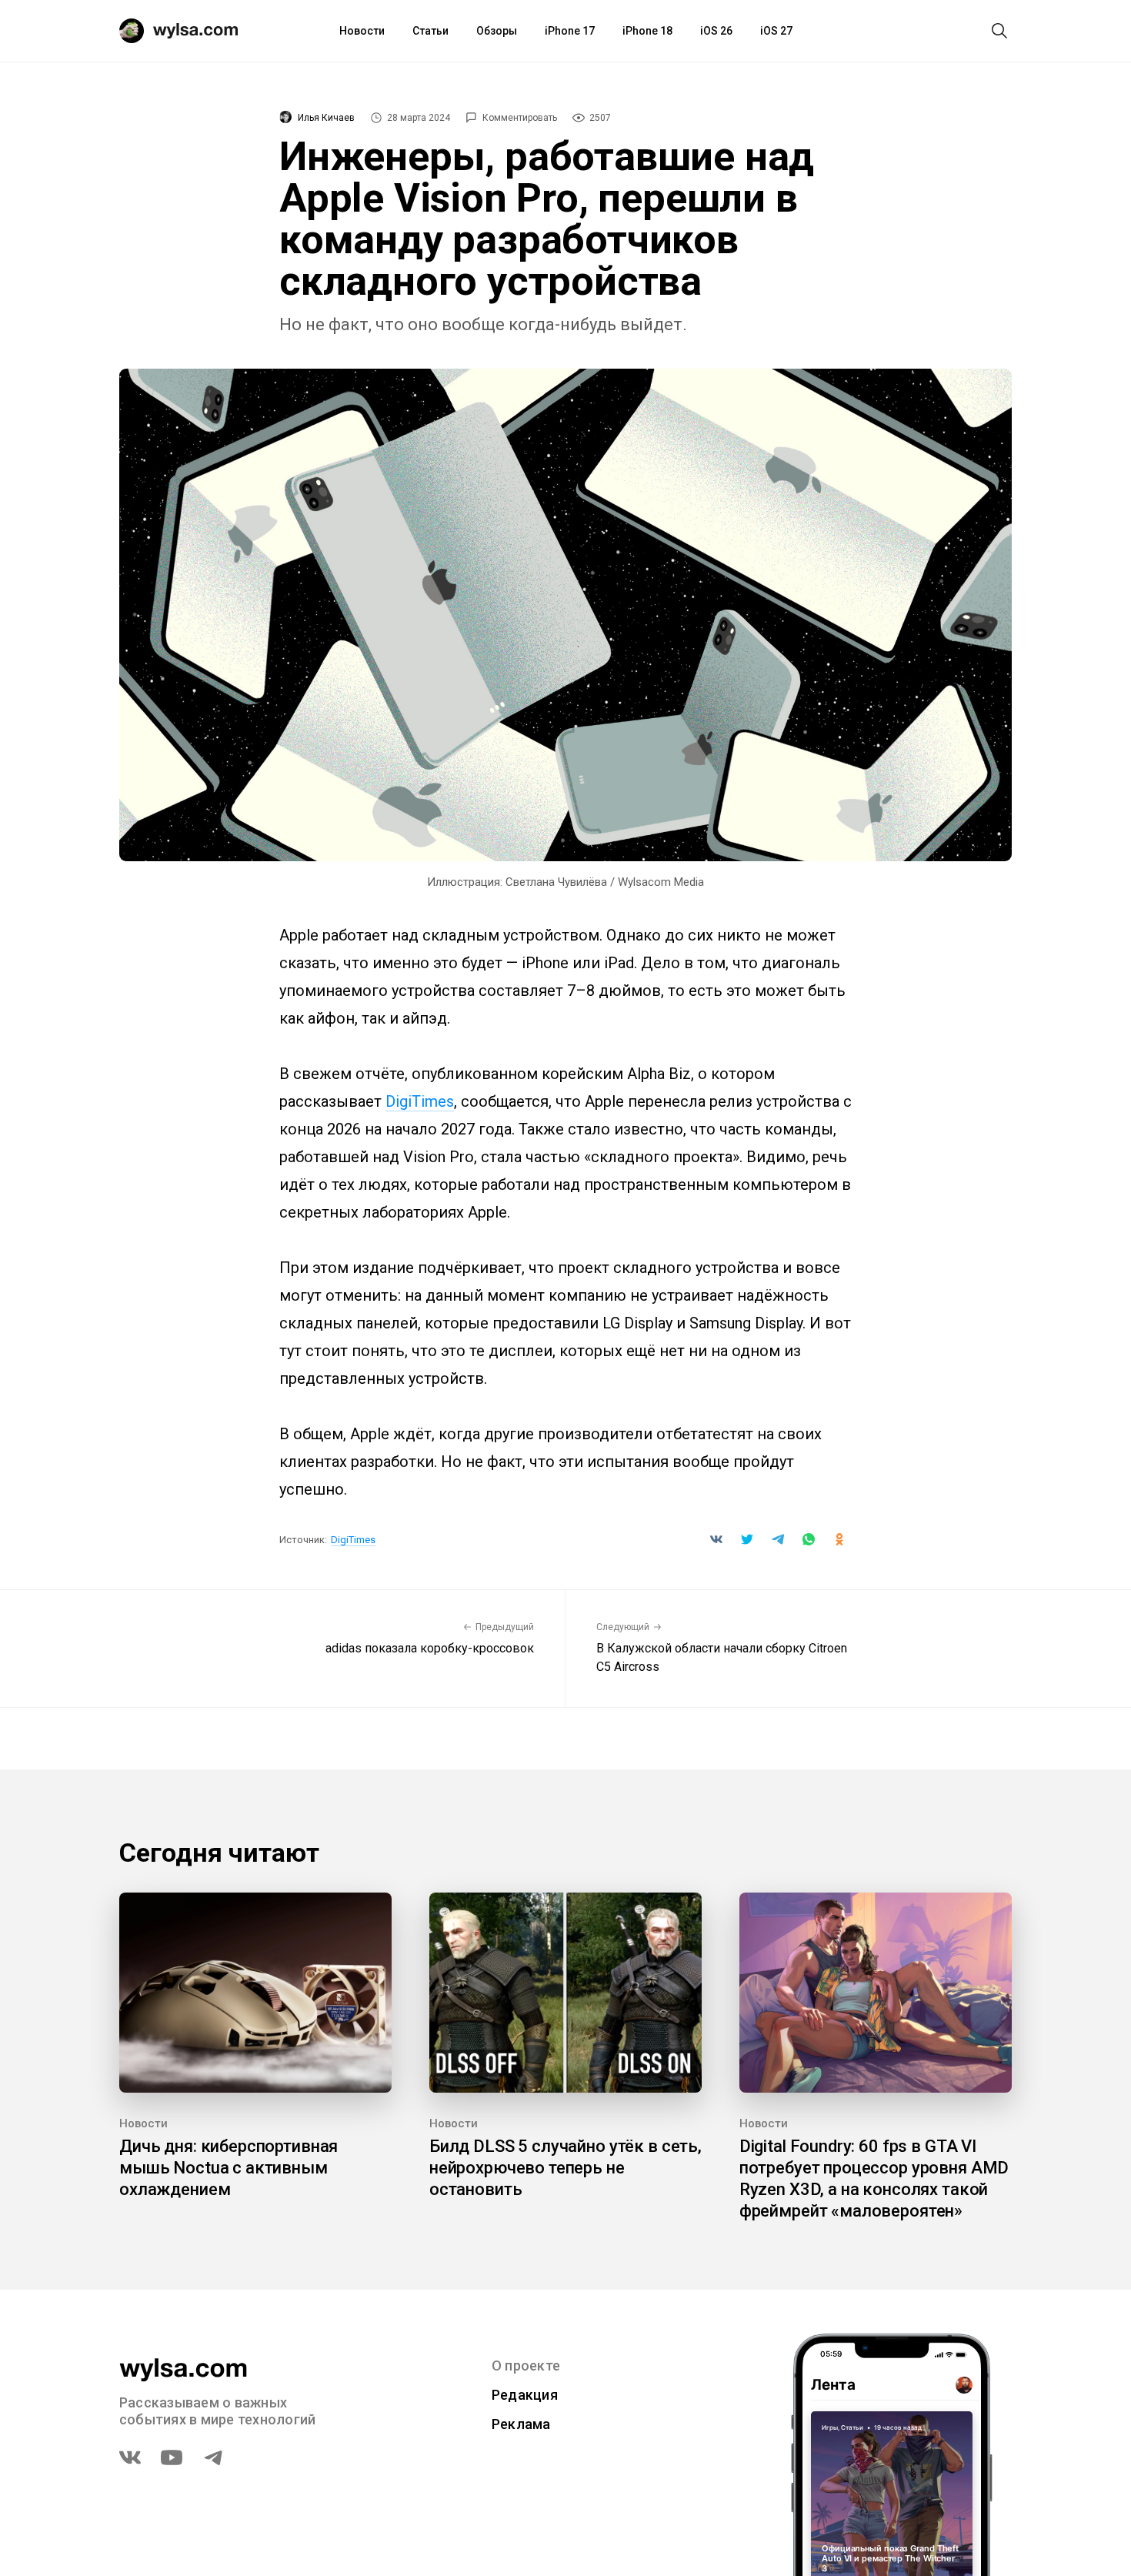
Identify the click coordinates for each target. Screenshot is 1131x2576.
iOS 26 (716, 31)
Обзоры (497, 31)
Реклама (521, 2424)
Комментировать (520, 118)
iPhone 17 (570, 31)
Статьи (430, 31)
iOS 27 (776, 31)
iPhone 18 (647, 31)
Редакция (525, 2395)
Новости (362, 31)
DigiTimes (420, 1101)
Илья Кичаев (326, 118)
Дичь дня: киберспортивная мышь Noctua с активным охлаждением (229, 2168)
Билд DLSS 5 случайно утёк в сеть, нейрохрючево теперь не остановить (565, 2168)
